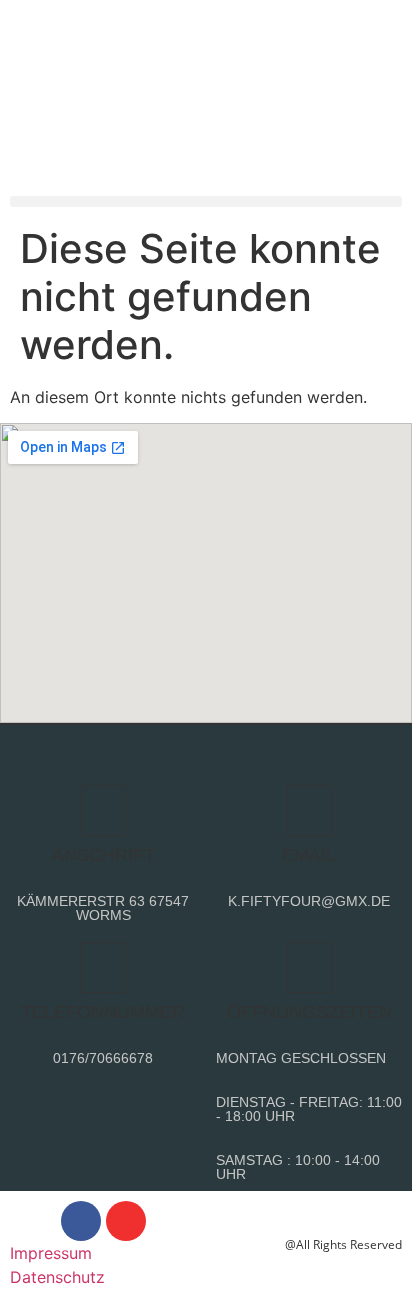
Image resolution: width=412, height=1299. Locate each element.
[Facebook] (81, 1221)
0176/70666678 (103, 1058)
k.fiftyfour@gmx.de (309, 901)
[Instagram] (126, 1221)
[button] (206, 201)
